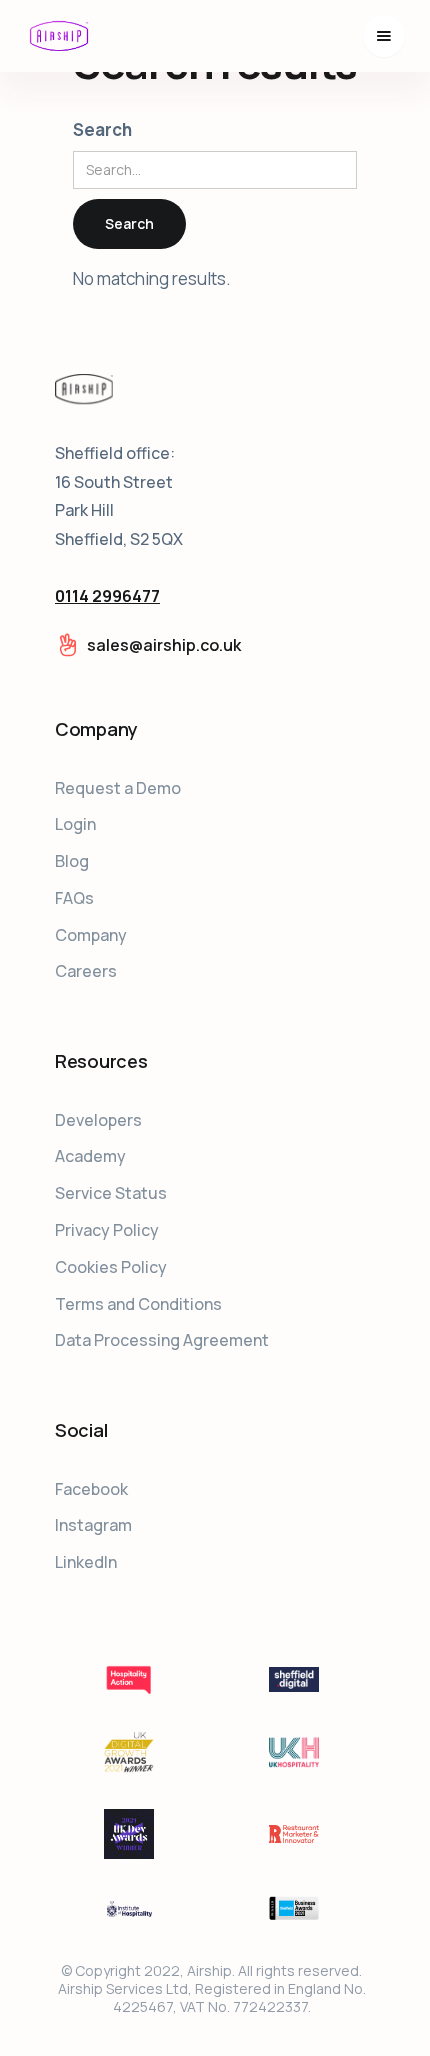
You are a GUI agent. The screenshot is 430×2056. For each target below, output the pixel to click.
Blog (72, 861)
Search (102, 129)
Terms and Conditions (138, 1304)
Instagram (93, 1525)
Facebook (91, 1489)
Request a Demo (118, 788)
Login (75, 824)
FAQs (74, 898)
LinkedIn (86, 1562)
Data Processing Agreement (162, 1340)
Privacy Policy (107, 1230)
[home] (59, 36)
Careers (86, 971)
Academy (90, 1156)
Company (91, 935)
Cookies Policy (111, 1267)
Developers (98, 1120)
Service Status (111, 1193)
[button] (384, 36)
